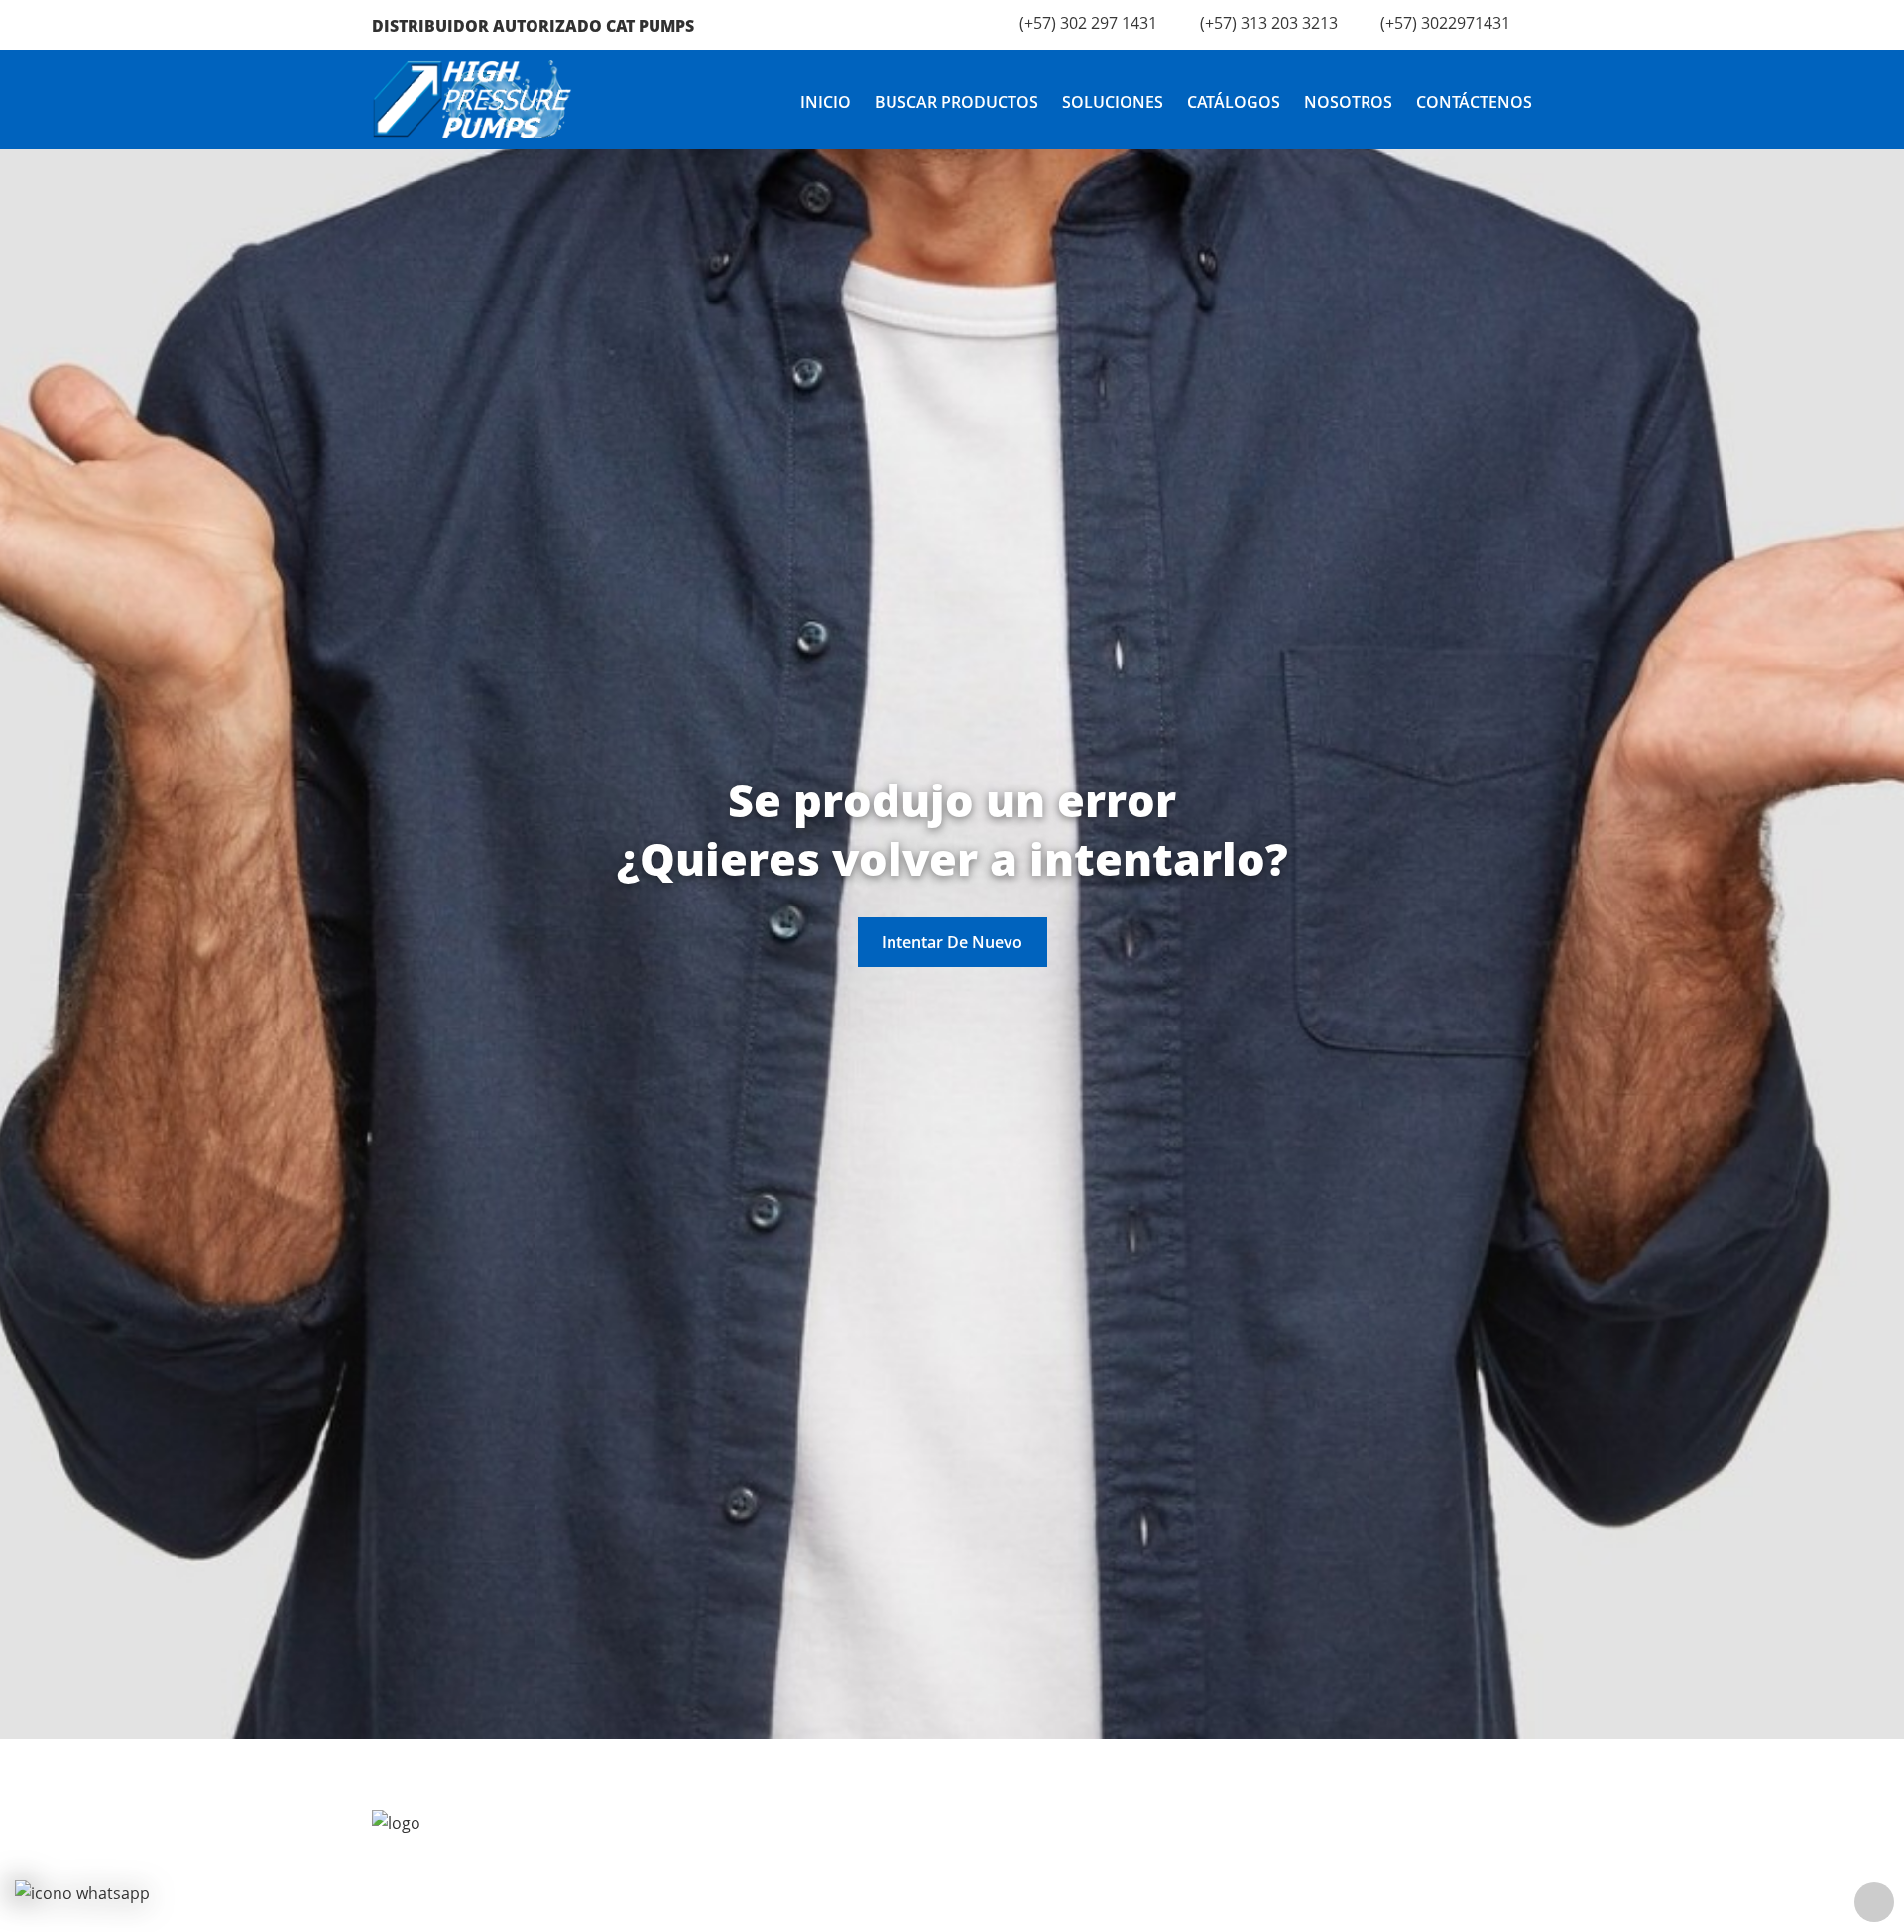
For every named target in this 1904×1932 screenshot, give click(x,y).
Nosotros (1348, 102)
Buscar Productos (956, 102)
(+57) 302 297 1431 (1088, 23)
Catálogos (1234, 102)
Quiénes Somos (768, 1908)
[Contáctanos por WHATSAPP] (82, 1893)
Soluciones (1113, 102)
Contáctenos (1474, 102)
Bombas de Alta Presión (1096, 1908)
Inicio (826, 102)
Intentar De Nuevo (952, 942)
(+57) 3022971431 (1445, 23)
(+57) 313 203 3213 (1269, 23)
